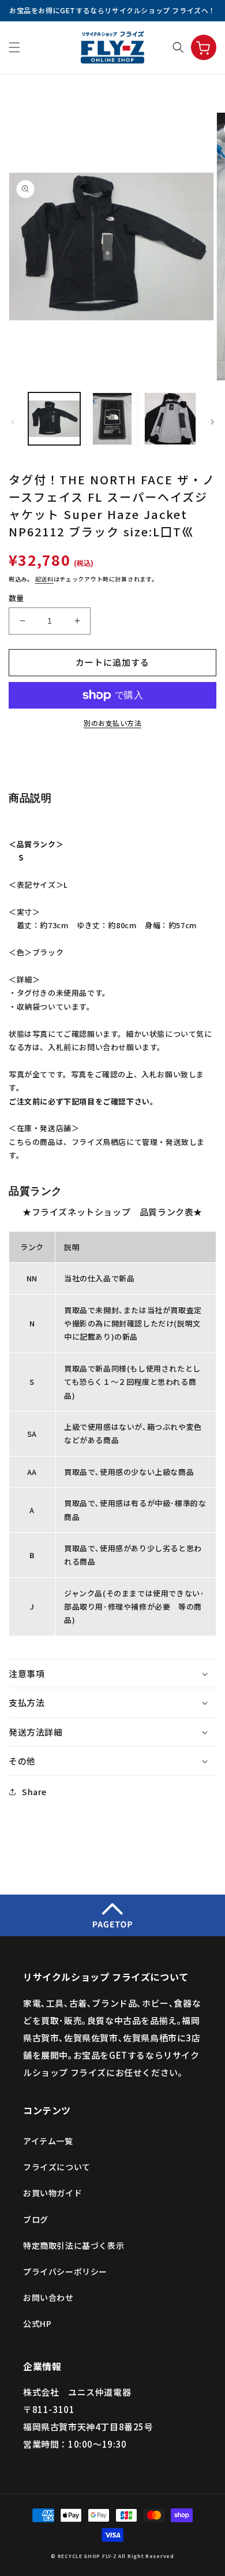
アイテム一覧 (48, 2141)
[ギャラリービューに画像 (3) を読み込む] (170, 418)
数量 (16, 598)
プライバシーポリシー (65, 2271)
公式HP (37, 2323)
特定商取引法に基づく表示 (74, 2245)
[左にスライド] (13, 422)
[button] (14, 47)
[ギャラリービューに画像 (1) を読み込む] (54, 418)
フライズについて (57, 2167)
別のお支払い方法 (112, 723)
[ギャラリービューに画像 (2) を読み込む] (112, 418)
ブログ (36, 2219)
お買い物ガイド (52, 2193)
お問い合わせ (48, 2297)
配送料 (44, 579)
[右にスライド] (212, 422)
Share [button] (34, 1792)
